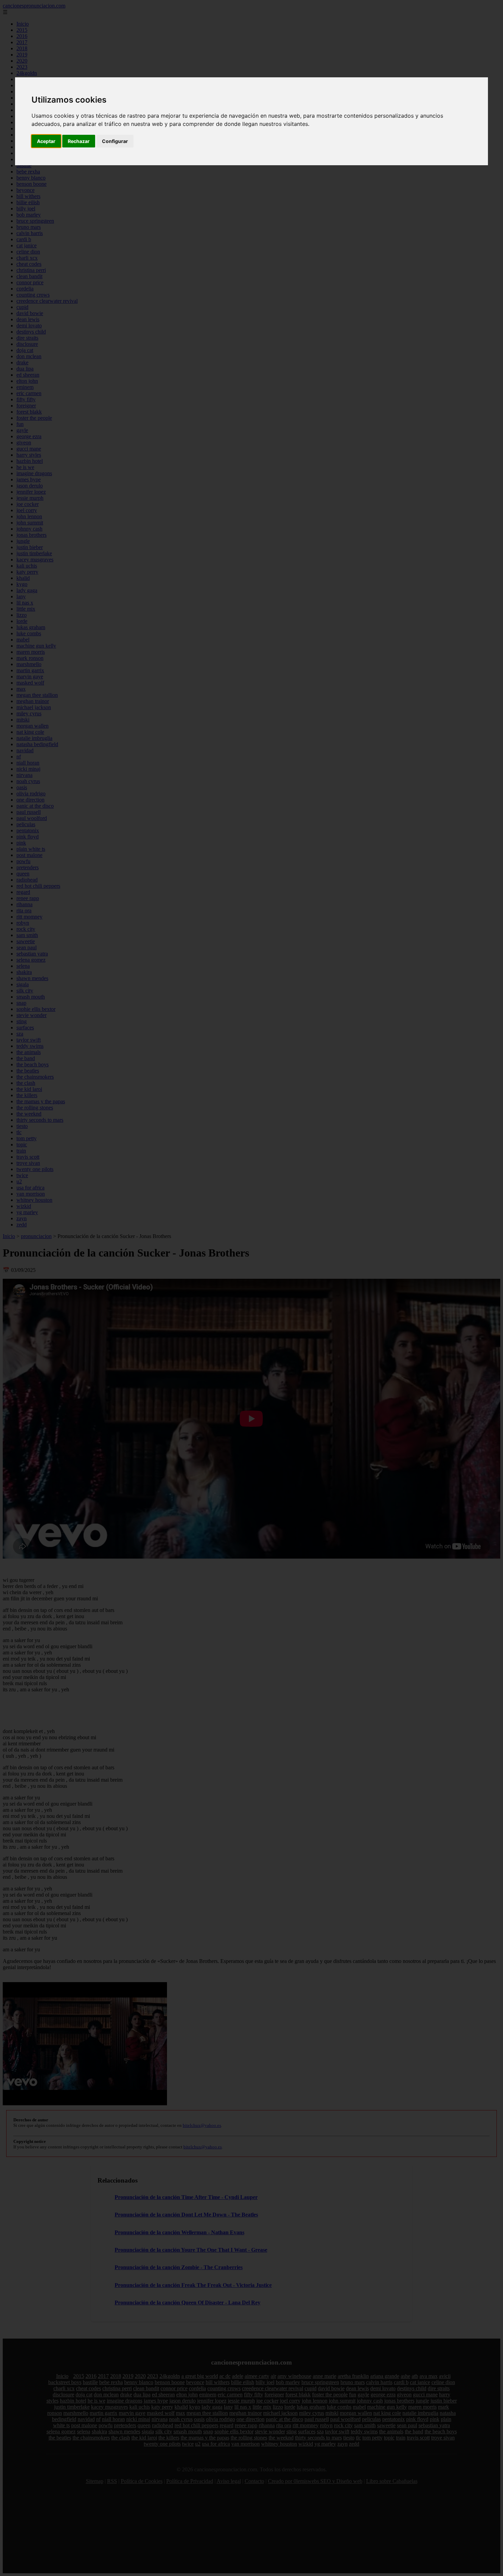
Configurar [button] (115, 141)
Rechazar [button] (79, 141)
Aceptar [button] (46, 141)
